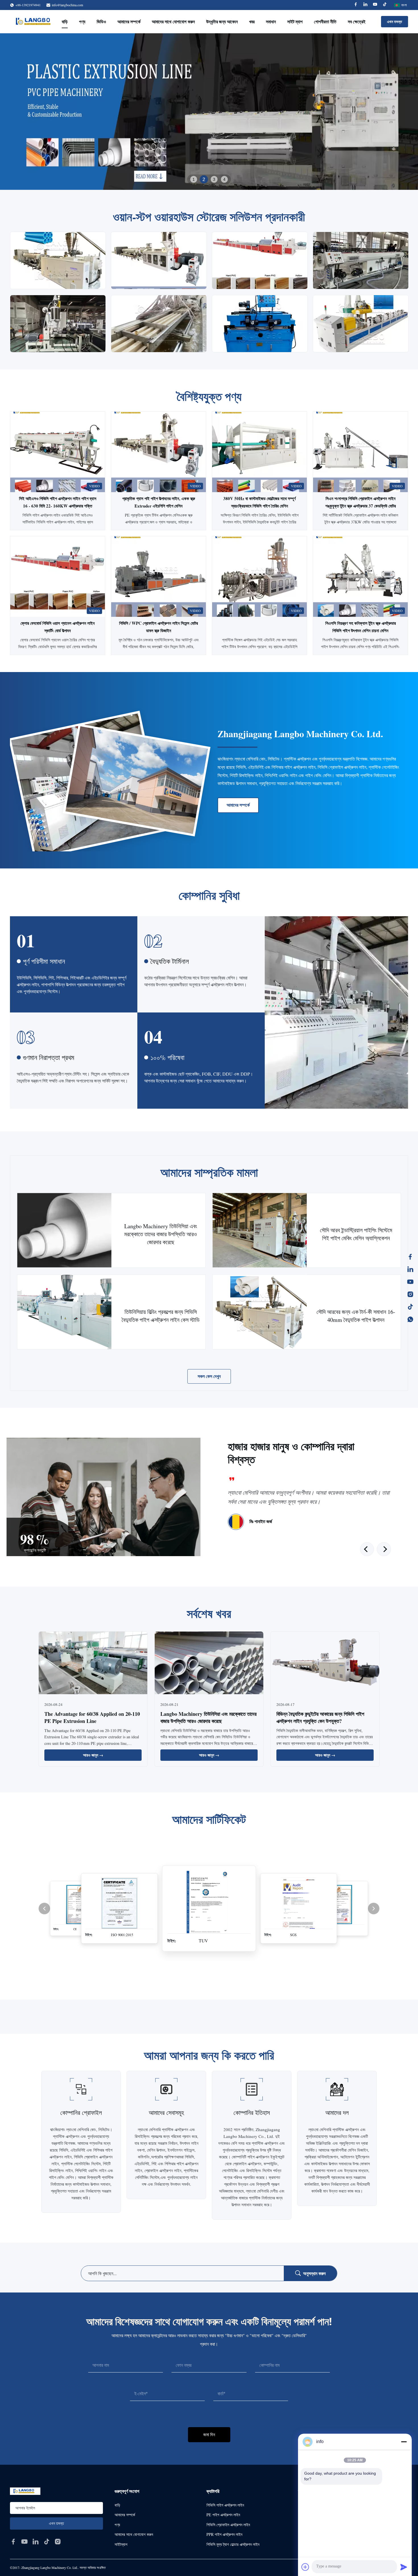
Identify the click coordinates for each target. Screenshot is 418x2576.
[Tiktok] (385, 5)
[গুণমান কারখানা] (259, 577)
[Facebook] (356, 5)
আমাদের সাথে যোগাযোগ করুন (173, 21)
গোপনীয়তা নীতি (325, 21)
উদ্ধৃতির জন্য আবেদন (222, 21)
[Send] (404, 2567)
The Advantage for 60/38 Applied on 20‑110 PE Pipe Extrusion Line (92, 1717)
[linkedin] (36, 2542)
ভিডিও (101, 21)
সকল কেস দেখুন (209, 1376)
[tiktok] (47, 2542)
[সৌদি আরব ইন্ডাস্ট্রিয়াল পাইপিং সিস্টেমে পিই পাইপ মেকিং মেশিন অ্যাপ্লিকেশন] (260, 1230)
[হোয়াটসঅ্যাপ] (410, 1319)
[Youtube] (375, 5)
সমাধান (271, 21)
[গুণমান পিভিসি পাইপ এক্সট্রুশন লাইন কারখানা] (209, 112)
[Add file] (305, 2567)
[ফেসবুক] (410, 1257)
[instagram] (58, 2542)
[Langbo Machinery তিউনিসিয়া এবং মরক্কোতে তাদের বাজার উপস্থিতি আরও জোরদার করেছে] (64, 1230)
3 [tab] (214, 179)
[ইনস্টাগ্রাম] (410, 1294)
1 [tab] (194, 179)
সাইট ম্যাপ (295, 21)
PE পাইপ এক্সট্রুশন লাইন (223, 2515)
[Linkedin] (365, 5)
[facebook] (13, 2542)
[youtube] (24, 2542)
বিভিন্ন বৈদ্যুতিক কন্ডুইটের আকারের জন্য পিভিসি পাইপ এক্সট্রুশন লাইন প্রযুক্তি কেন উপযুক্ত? (320, 1717)
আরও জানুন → (93, 1755)
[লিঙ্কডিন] (410, 1269)
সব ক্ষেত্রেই (357, 21)
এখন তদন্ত (395, 21)
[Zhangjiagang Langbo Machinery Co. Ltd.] (35, 22)
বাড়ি (65, 21)
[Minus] (404, 2442)
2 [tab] (204, 179)
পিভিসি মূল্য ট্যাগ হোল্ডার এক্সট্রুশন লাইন (233, 2544)
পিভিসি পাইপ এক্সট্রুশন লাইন (225, 2505)
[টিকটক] (410, 1307)
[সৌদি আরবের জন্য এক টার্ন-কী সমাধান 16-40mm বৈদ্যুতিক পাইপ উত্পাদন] (260, 1312)
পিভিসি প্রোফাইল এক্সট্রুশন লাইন (228, 2525)
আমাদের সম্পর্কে (129, 21)
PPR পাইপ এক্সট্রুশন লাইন (224, 2534)
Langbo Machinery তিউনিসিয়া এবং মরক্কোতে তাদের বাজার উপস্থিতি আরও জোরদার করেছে (208, 1717)
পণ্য (82, 21)
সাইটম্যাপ (121, 2544)
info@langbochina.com (67, 5)
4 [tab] (224, 179)
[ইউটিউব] (410, 1282)
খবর (252, 21)
